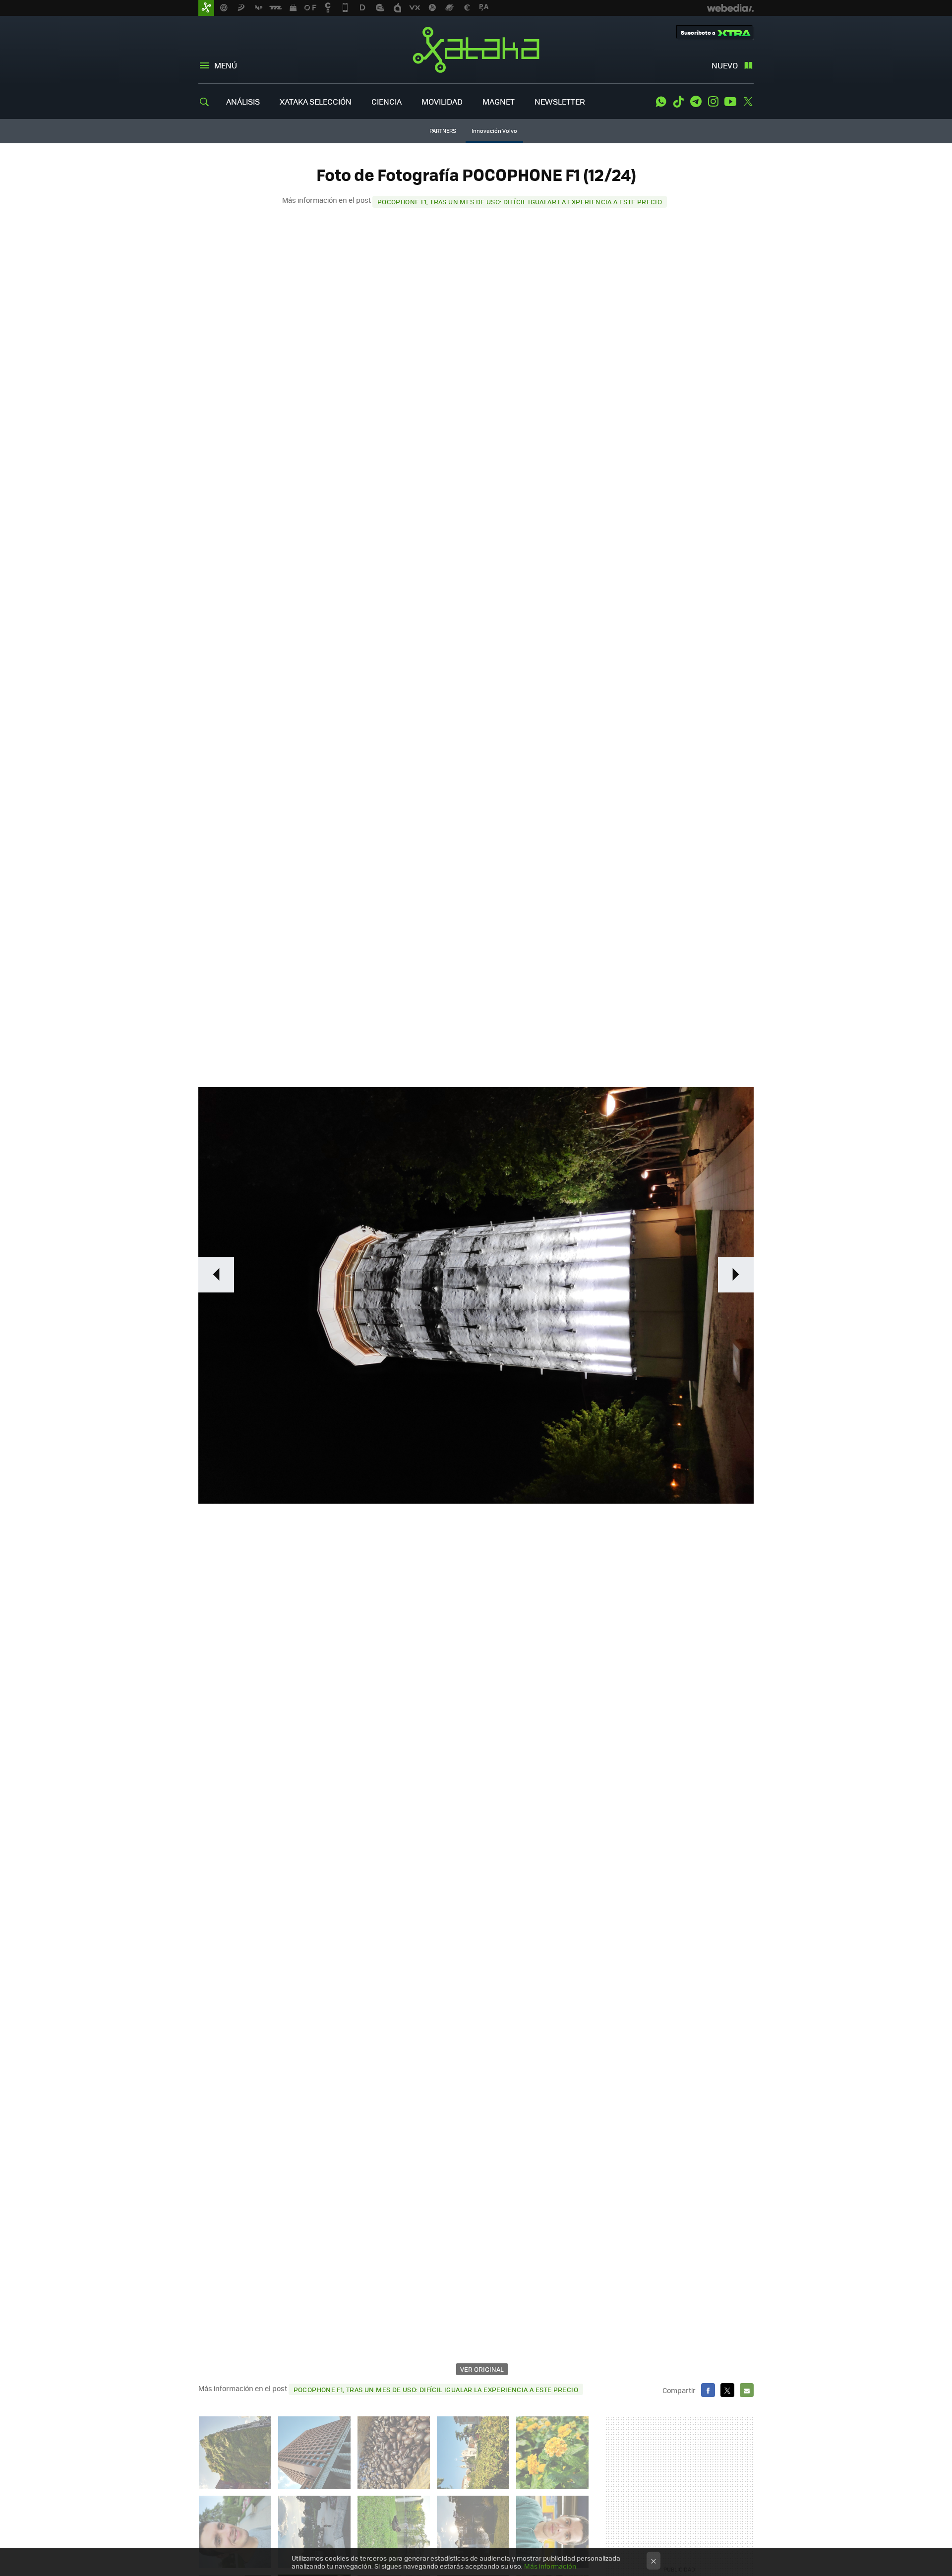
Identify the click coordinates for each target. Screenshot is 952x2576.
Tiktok (678, 102)
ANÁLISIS (243, 101)
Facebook (708, 2390)
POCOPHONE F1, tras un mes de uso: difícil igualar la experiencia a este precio (520, 202)
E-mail (747, 2390)
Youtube (730, 102)
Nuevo (725, 65)
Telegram (696, 102)
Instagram (713, 102)
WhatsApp (661, 102)
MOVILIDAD (442, 101)
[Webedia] (730, 8)
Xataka (476, 50)
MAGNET (499, 101)
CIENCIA (387, 101)
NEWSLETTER (560, 101)
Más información (550, 2566)
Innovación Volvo (494, 131)
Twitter (748, 102)
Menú (226, 65)
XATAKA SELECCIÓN (316, 101)
